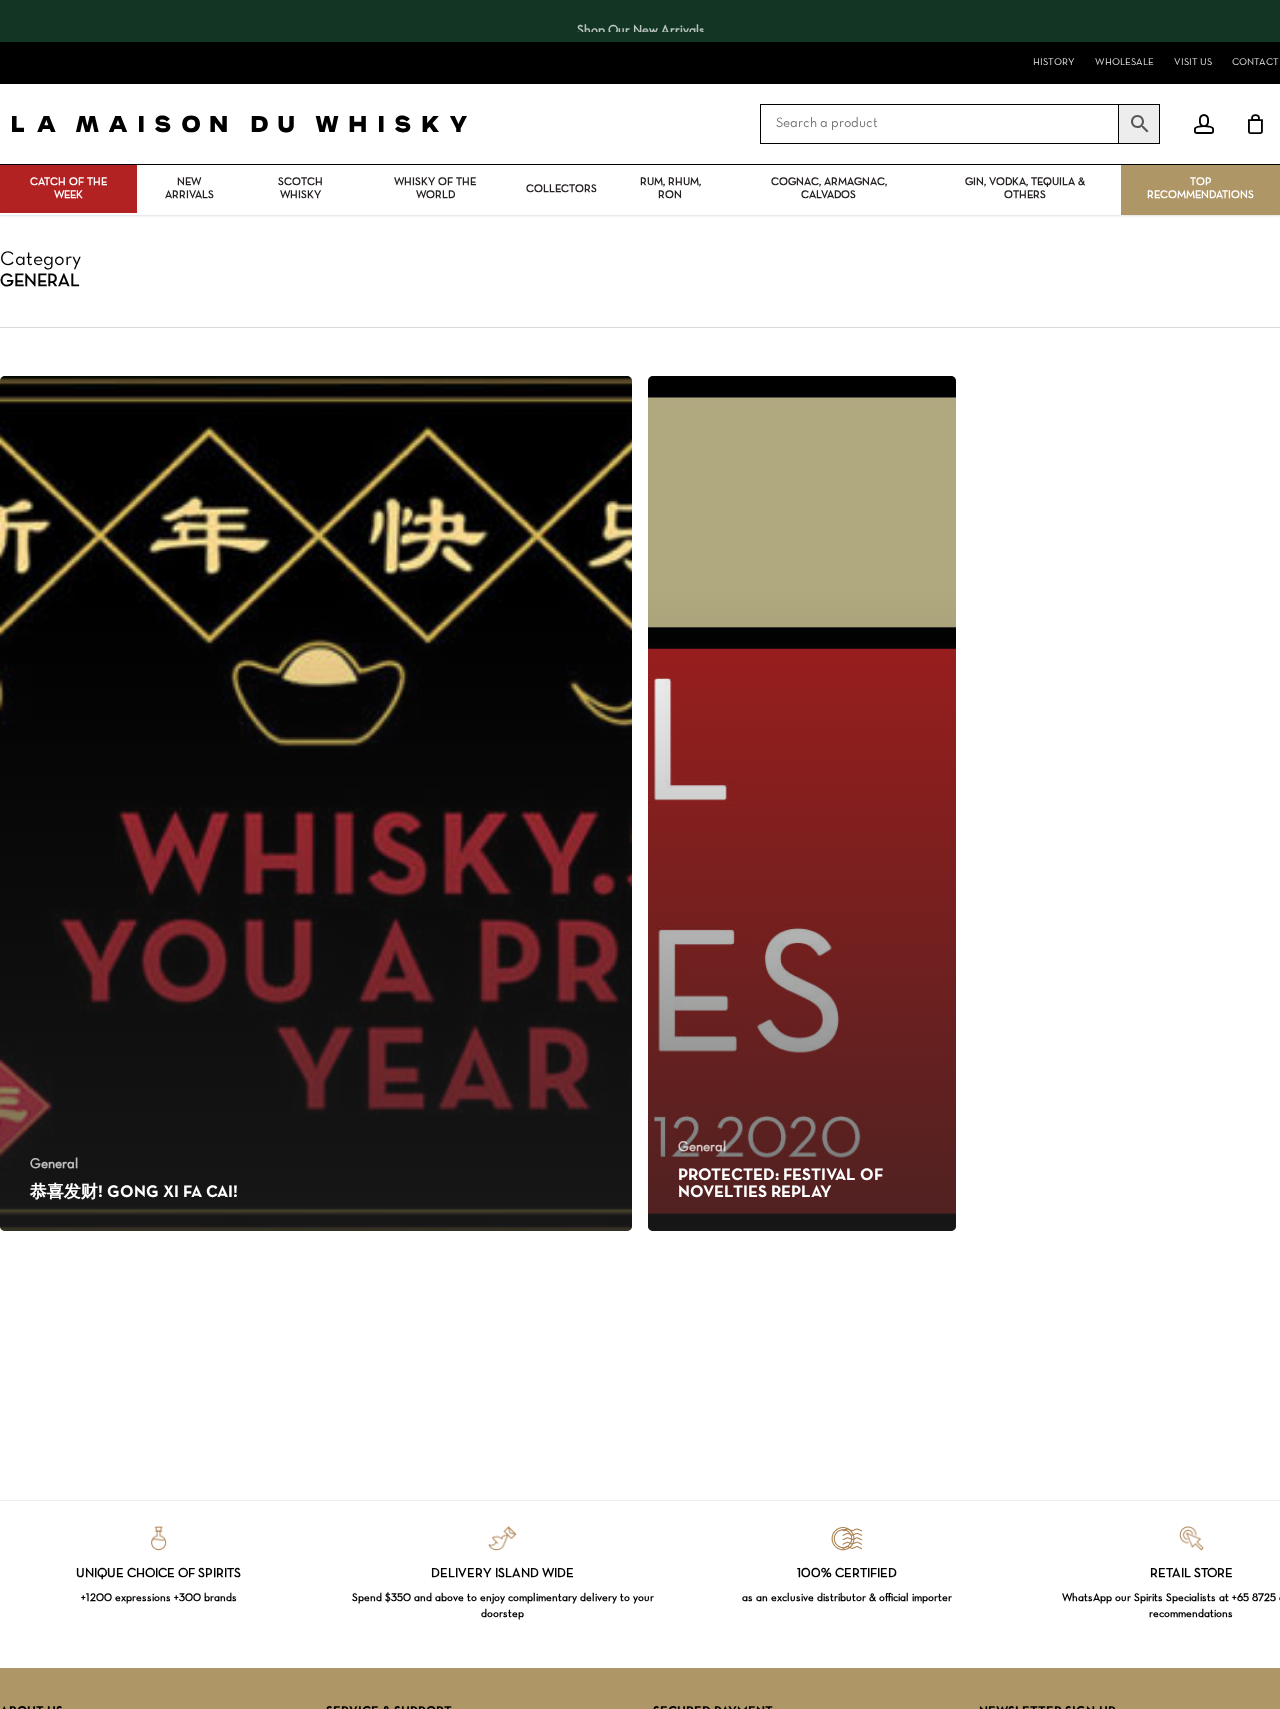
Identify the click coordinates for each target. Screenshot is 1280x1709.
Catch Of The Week (68, 188)
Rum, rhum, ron (670, 188)
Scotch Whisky (300, 188)
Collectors (561, 189)
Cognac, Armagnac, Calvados (829, 188)
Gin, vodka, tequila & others (1025, 188)
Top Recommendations (1200, 188)
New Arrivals (189, 188)
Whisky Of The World (435, 188)
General (54, 1164)
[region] (640, 21)
